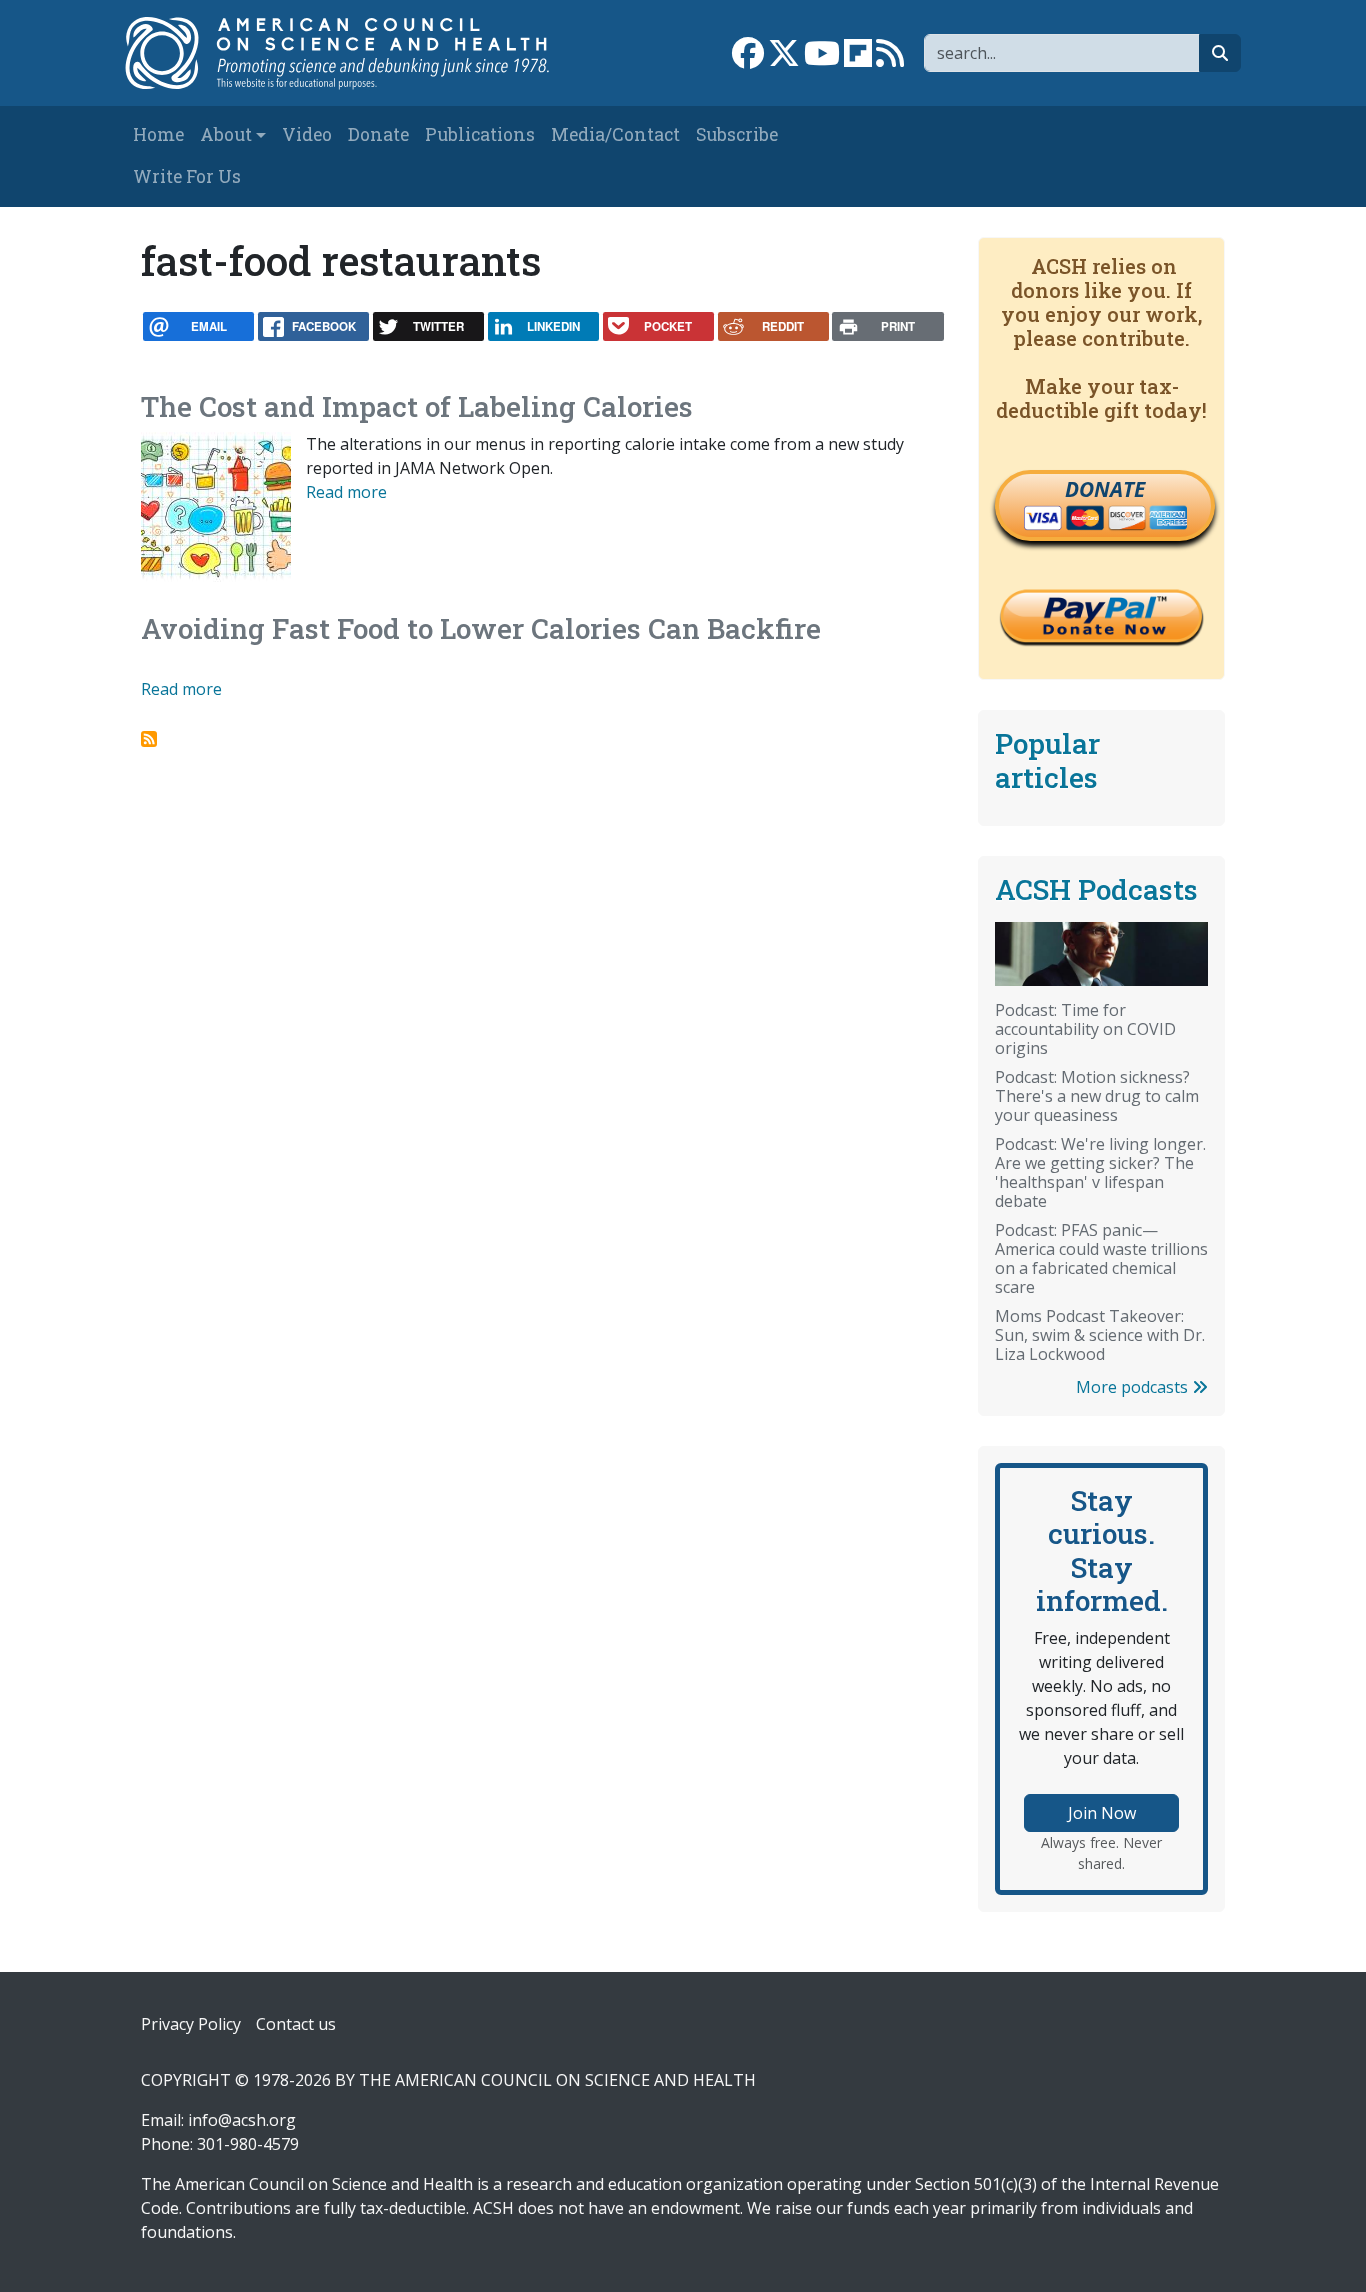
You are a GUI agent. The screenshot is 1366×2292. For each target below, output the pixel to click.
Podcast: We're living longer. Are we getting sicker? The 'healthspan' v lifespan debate (1100, 1172)
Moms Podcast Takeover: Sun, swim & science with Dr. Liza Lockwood (1100, 1335)
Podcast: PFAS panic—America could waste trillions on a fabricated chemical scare (1101, 1258)
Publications (480, 134)
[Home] (349, 53)
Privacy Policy (191, 2024)
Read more (346, 492)
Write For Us (187, 176)
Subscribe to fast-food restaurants (149, 739)
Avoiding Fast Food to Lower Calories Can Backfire (481, 628)
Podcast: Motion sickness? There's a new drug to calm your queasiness (1097, 1096)
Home (158, 134)
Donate (378, 134)
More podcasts (1134, 1387)
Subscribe (737, 134)
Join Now (1102, 1813)
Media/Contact (615, 134)
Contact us (296, 2024)
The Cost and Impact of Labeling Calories (417, 406)
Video (307, 134)
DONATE (1105, 489)
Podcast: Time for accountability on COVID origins (1085, 1029)
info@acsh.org (242, 2120)
